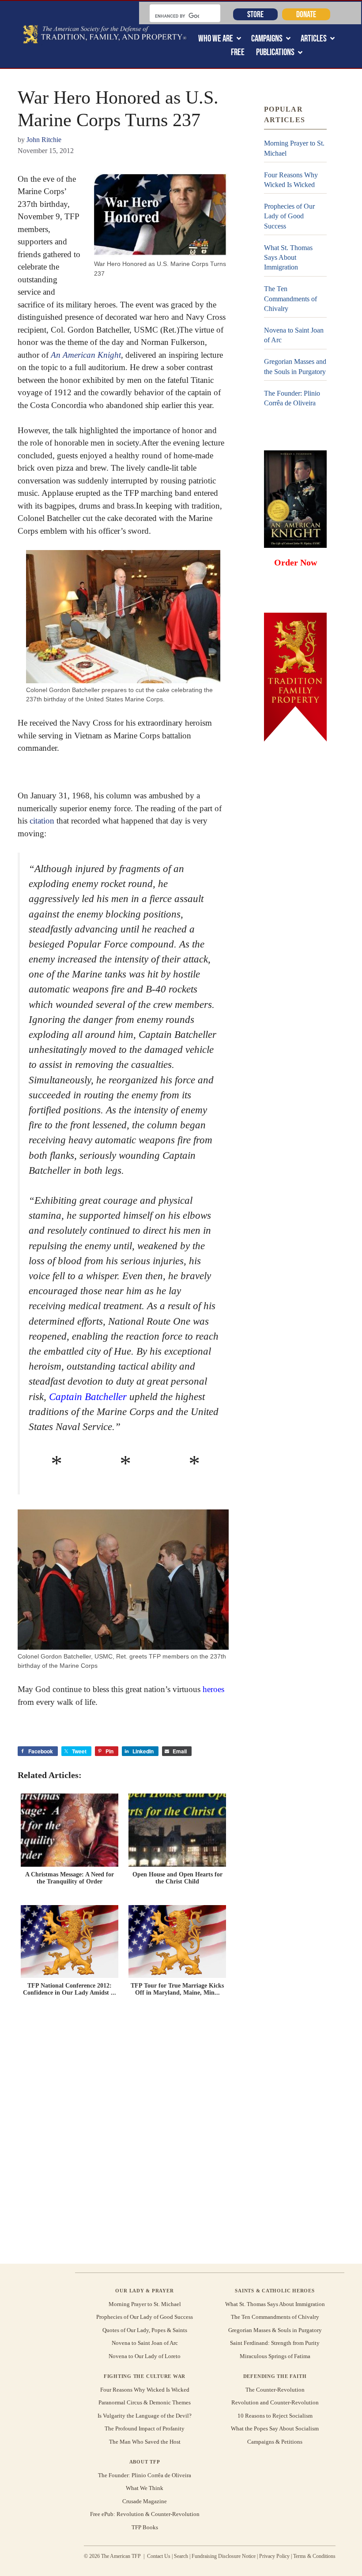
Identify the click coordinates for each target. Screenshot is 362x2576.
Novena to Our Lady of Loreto (145, 2356)
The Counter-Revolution (275, 2390)
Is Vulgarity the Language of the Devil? (145, 2416)
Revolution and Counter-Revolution (275, 2402)
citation (42, 821)
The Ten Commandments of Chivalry (290, 299)
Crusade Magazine (145, 2501)
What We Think (145, 2488)
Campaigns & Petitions (275, 2442)
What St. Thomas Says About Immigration (288, 258)
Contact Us (159, 2556)
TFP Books (145, 2527)
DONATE (306, 14)
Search (181, 2556)
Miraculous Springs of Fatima (275, 2356)
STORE (255, 14)
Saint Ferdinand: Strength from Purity (275, 2343)
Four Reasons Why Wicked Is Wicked (291, 180)
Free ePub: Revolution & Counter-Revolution (145, 2514)
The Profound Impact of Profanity (145, 2428)
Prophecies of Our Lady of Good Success (289, 216)
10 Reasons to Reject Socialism (275, 2416)
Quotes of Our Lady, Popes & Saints (145, 2330)
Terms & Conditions (314, 2556)
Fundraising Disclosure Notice (224, 2556)
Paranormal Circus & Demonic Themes (145, 2402)
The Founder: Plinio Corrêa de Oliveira (292, 398)
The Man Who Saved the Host (145, 2442)
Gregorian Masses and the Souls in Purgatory (295, 366)
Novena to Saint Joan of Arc (294, 335)
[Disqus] (123, 2132)
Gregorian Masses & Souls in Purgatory (275, 2330)
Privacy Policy (274, 2556)
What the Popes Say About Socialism (275, 2428)
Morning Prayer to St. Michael (294, 148)
